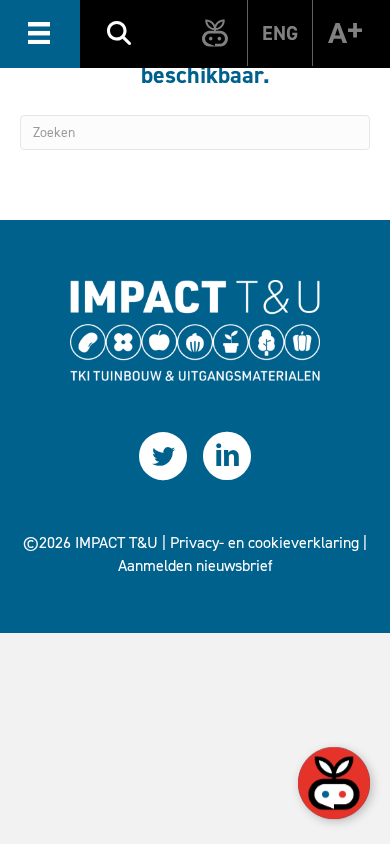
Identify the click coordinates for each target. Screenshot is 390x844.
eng (280, 33)
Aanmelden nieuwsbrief (195, 565)
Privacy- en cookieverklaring (264, 542)
